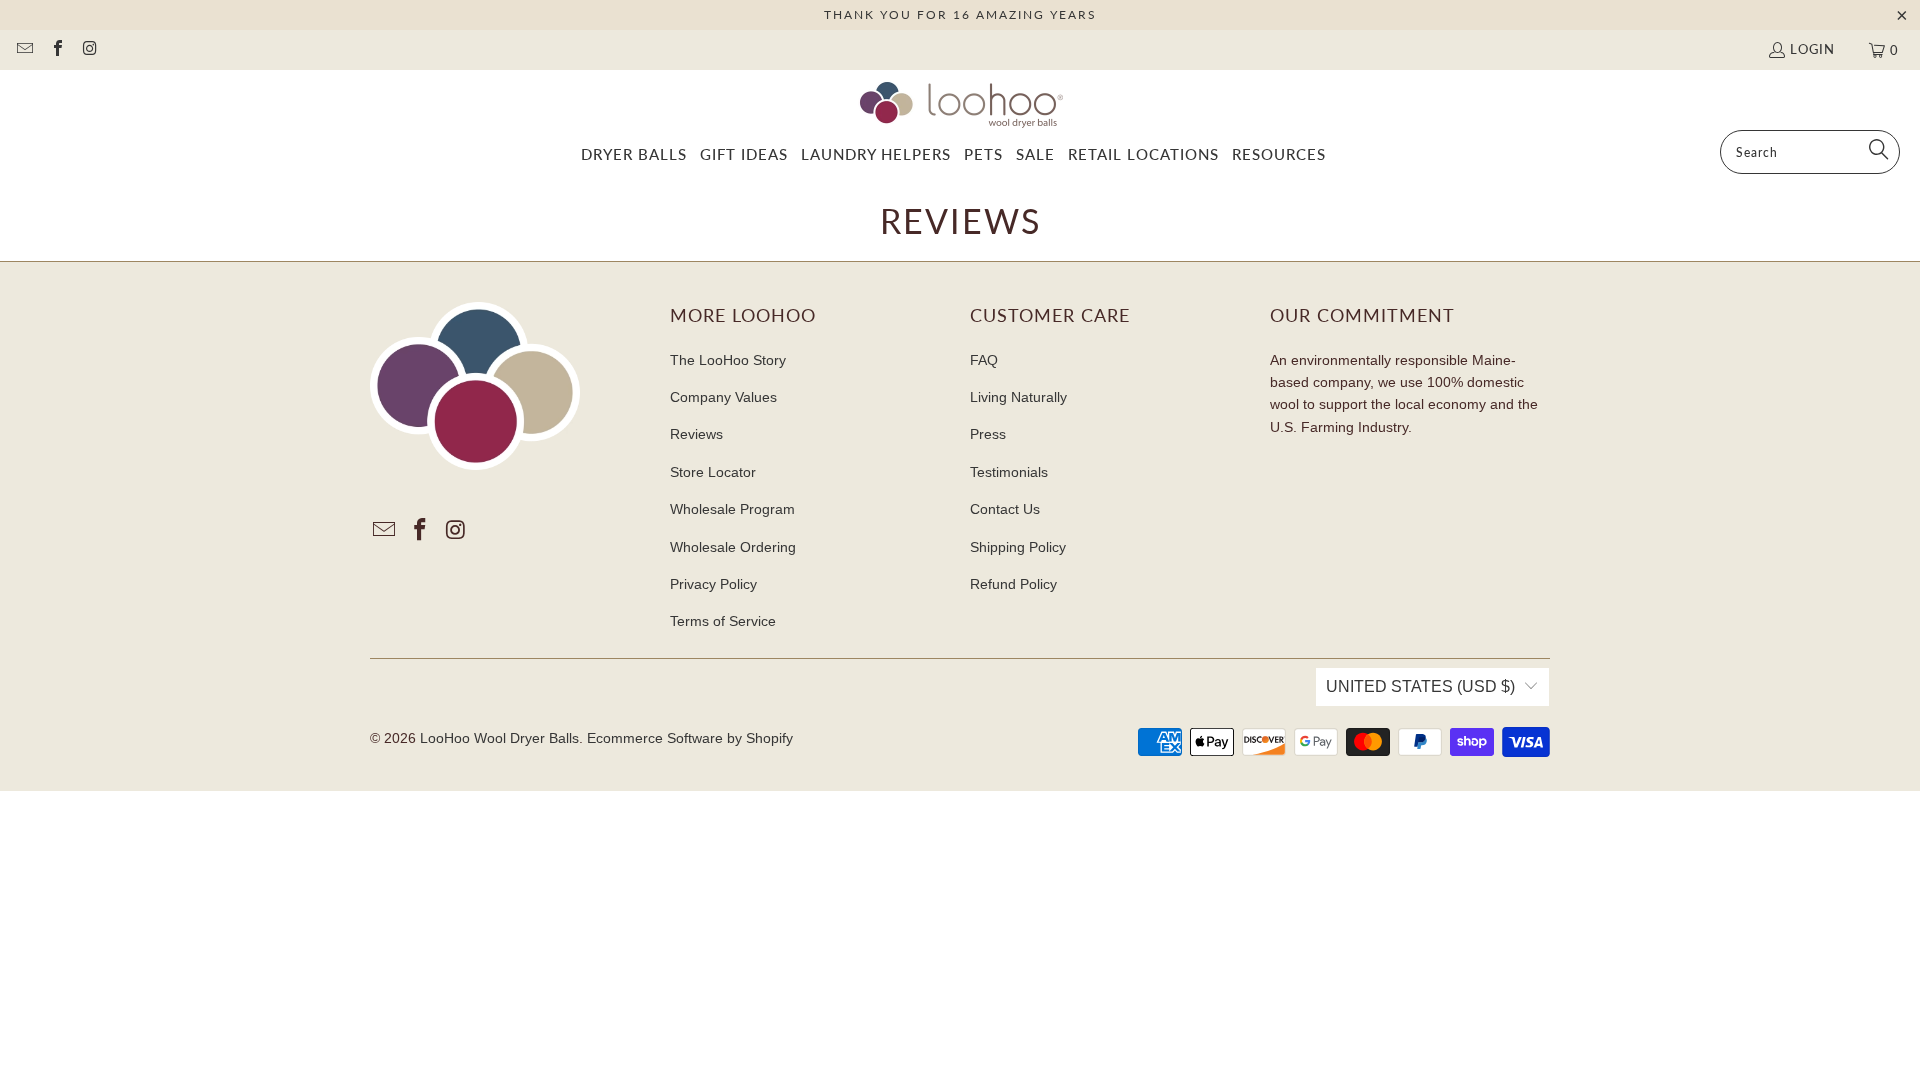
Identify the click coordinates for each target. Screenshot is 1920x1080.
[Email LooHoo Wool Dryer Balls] (24, 50)
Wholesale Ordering (733, 547)
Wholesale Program (732, 509)
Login (1812, 49)
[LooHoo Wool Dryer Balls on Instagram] (89, 50)
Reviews (696, 434)
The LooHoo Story (728, 360)
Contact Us (1005, 509)
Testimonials (1009, 472)
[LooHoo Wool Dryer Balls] (960, 105)
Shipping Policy (1018, 547)
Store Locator (713, 472)
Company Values (723, 397)
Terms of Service (723, 621)
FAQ (984, 360)
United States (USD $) (1420, 686)
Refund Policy (1013, 584)
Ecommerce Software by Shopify (690, 738)
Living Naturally (1018, 397)
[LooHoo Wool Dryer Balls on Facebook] (56, 50)
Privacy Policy (713, 584)
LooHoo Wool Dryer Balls (499, 738)
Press (988, 434)
